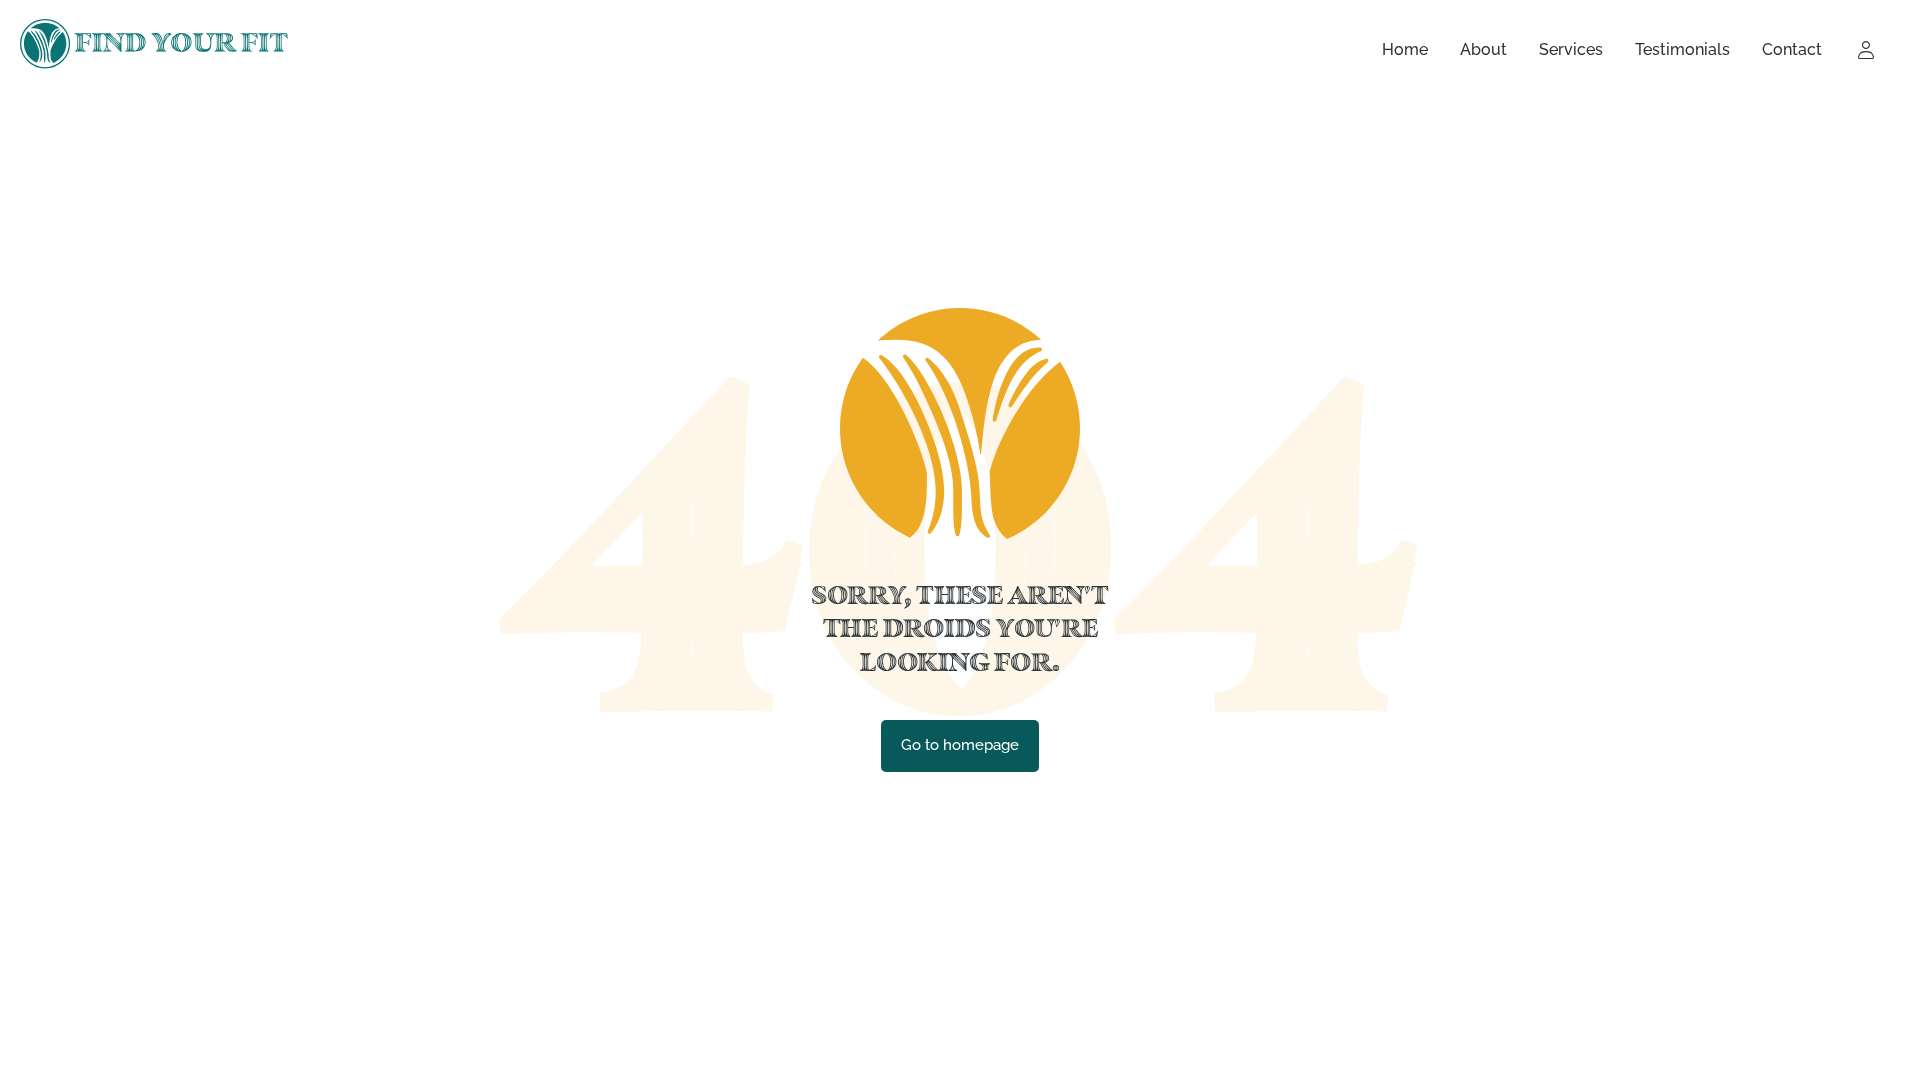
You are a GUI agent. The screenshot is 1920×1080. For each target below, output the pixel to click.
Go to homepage (960, 745)
